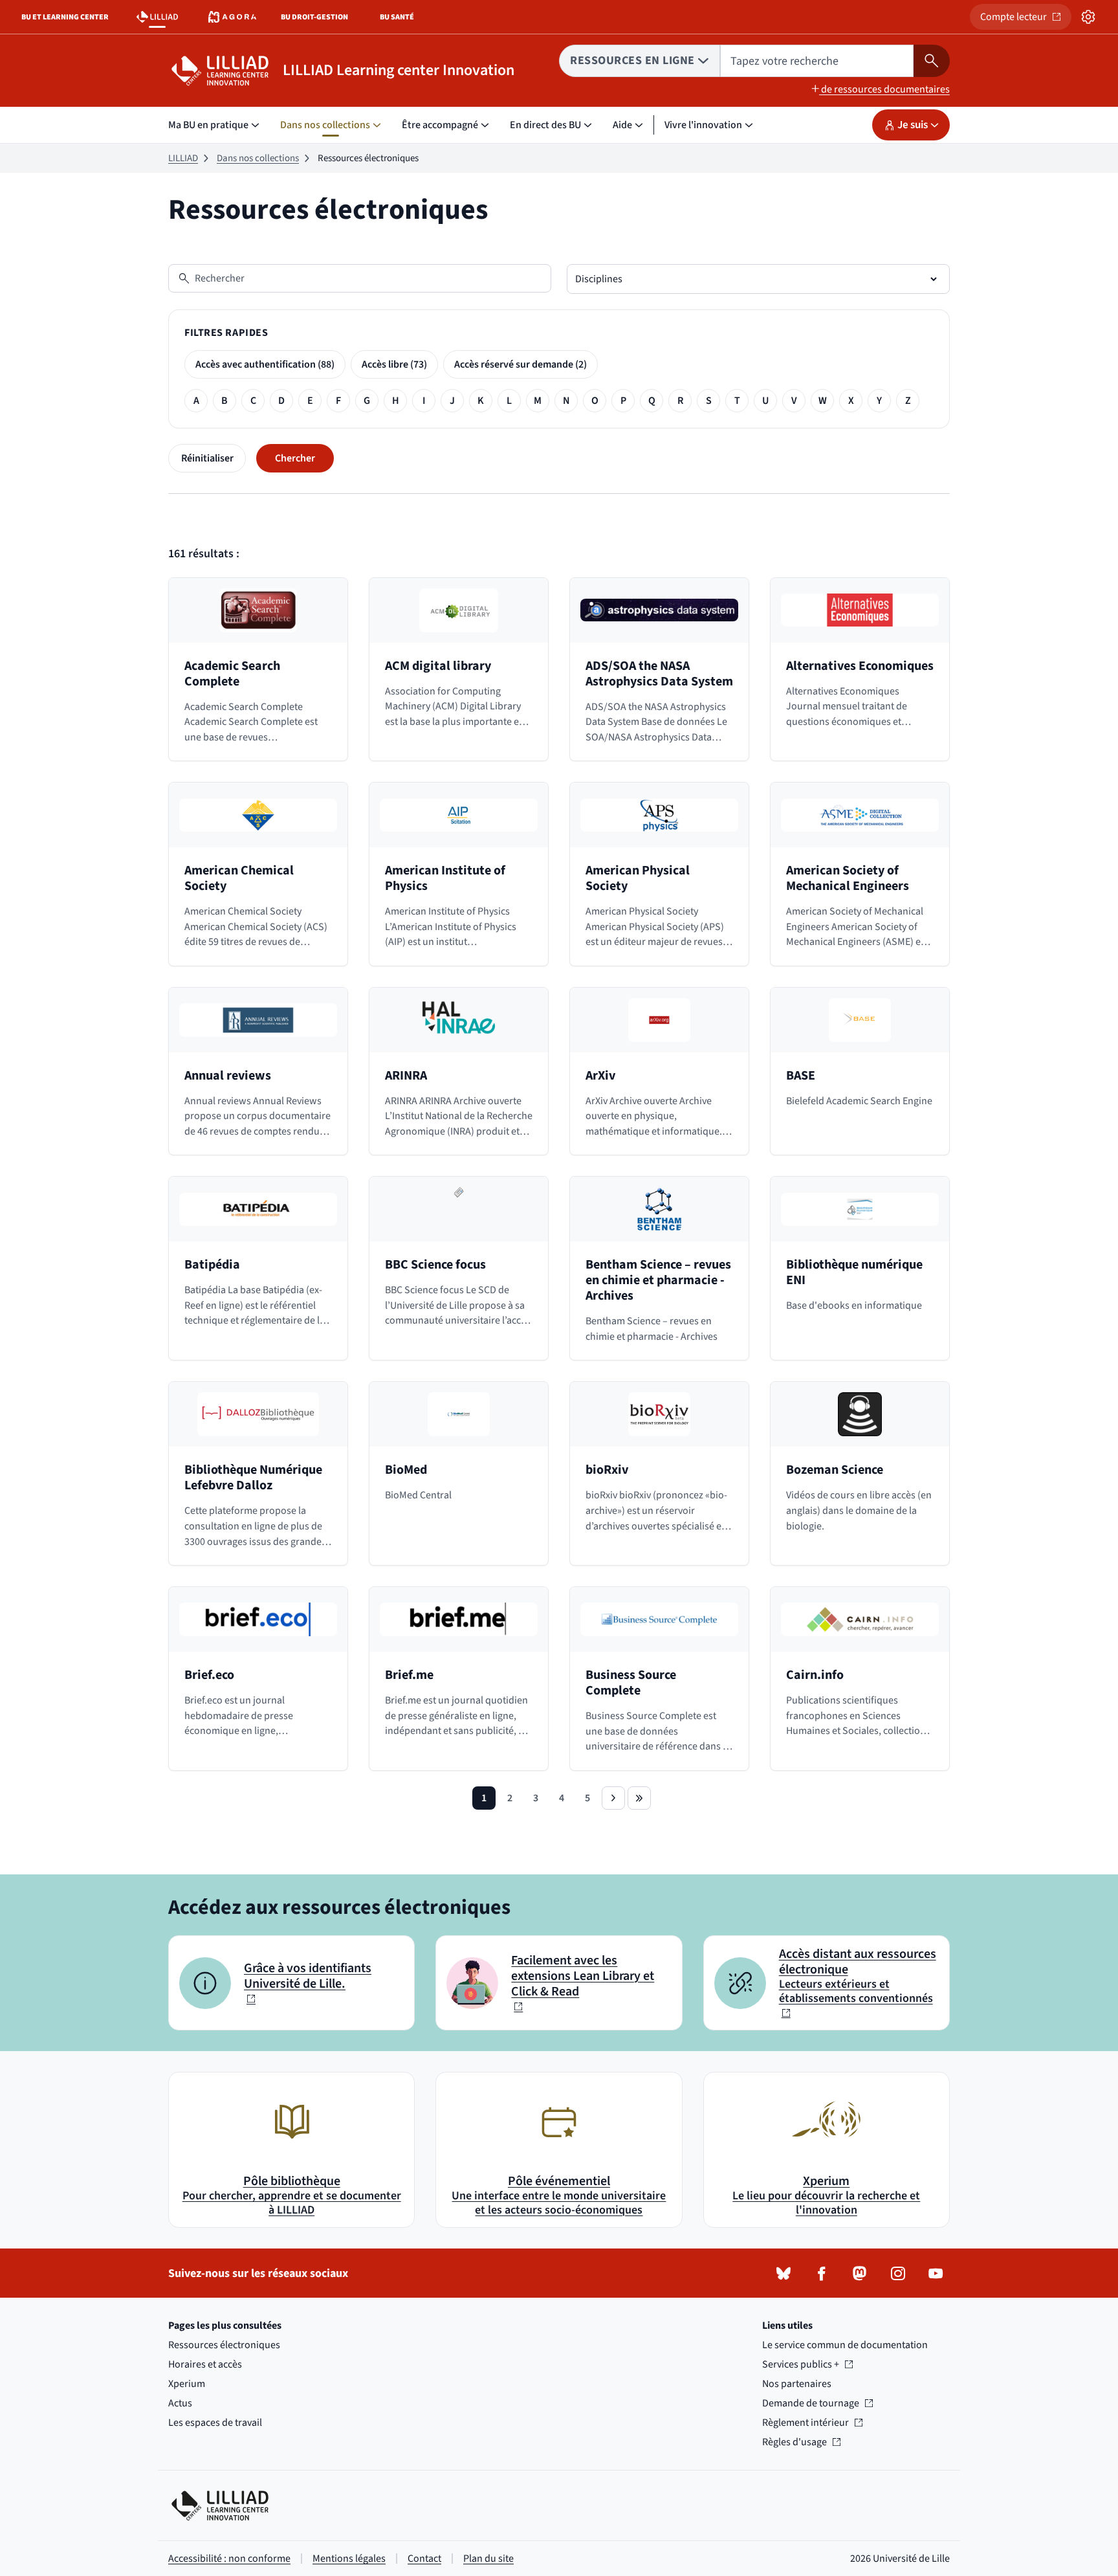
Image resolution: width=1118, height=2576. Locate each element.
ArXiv (600, 1076)
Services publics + (801, 2364)
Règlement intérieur (806, 2423)
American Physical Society (638, 878)
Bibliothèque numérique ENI (854, 1272)
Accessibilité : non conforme (229, 2559)
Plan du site (488, 2559)
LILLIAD (183, 158)
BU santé (404, 20)
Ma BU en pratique (208, 125)
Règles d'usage (801, 2442)
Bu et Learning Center (68, 20)
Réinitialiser (207, 458)
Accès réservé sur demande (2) (521, 364)
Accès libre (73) (394, 364)
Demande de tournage (811, 2403)
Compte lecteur (1026, 20)
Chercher (295, 458)
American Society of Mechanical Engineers (848, 878)
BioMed (406, 1470)
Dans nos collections (325, 125)
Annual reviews (228, 1076)
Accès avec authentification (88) (265, 364)
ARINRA (406, 1076)
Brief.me (409, 1675)
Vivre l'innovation (703, 125)
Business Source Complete (631, 1683)
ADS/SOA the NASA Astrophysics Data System (659, 674)
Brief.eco (209, 1675)
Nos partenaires (797, 2384)
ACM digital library (438, 666)
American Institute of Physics (445, 878)
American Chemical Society (239, 878)
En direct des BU (545, 125)
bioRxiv (607, 1470)
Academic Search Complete (232, 674)
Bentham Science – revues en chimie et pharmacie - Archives (658, 1280)
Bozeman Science (835, 1470)
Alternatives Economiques (860, 666)
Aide (622, 125)
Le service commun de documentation (845, 2345)
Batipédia (212, 1265)
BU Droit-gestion (317, 20)
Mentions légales (349, 2559)
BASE (801, 1076)
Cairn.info (815, 1675)
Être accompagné (440, 125)
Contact (424, 2559)
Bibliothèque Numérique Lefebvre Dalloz (253, 1478)
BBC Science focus (435, 1265)
